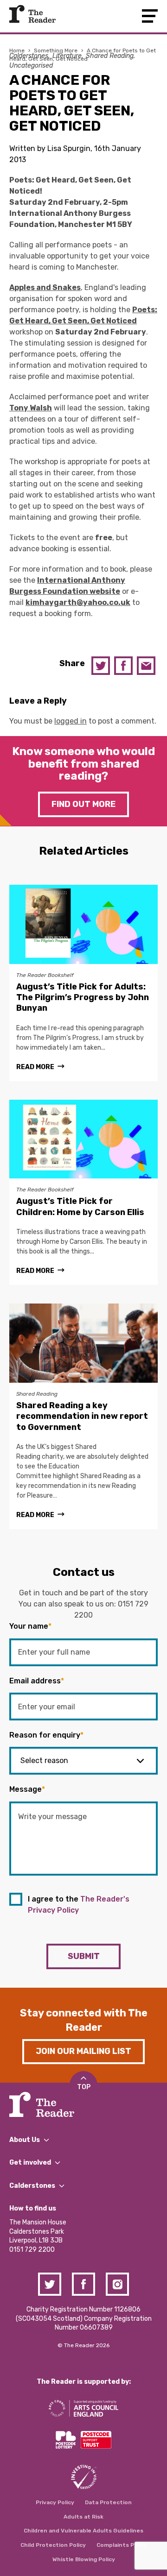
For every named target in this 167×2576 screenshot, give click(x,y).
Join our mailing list (83, 2051)
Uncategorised (31, 66)
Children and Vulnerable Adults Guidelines (83, 2531)
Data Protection (108, 2502)
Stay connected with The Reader (84, 2020)
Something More (56, 50)
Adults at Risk (83, 2517)
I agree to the (79, 1905)
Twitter (101, 666)
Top (84, 2087)
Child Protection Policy (53, 2545)
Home (17, 50)
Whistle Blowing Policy (84, 2559)
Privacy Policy (55, 2502)
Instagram (117, 2284)
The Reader (32, 14)
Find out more (83, 804)
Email (146, 666)
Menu (150, 16)
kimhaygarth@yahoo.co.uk (78, 602)
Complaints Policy (122, 2545)
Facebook (123, 666)
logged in (71, 721)
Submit (84, 1956)
